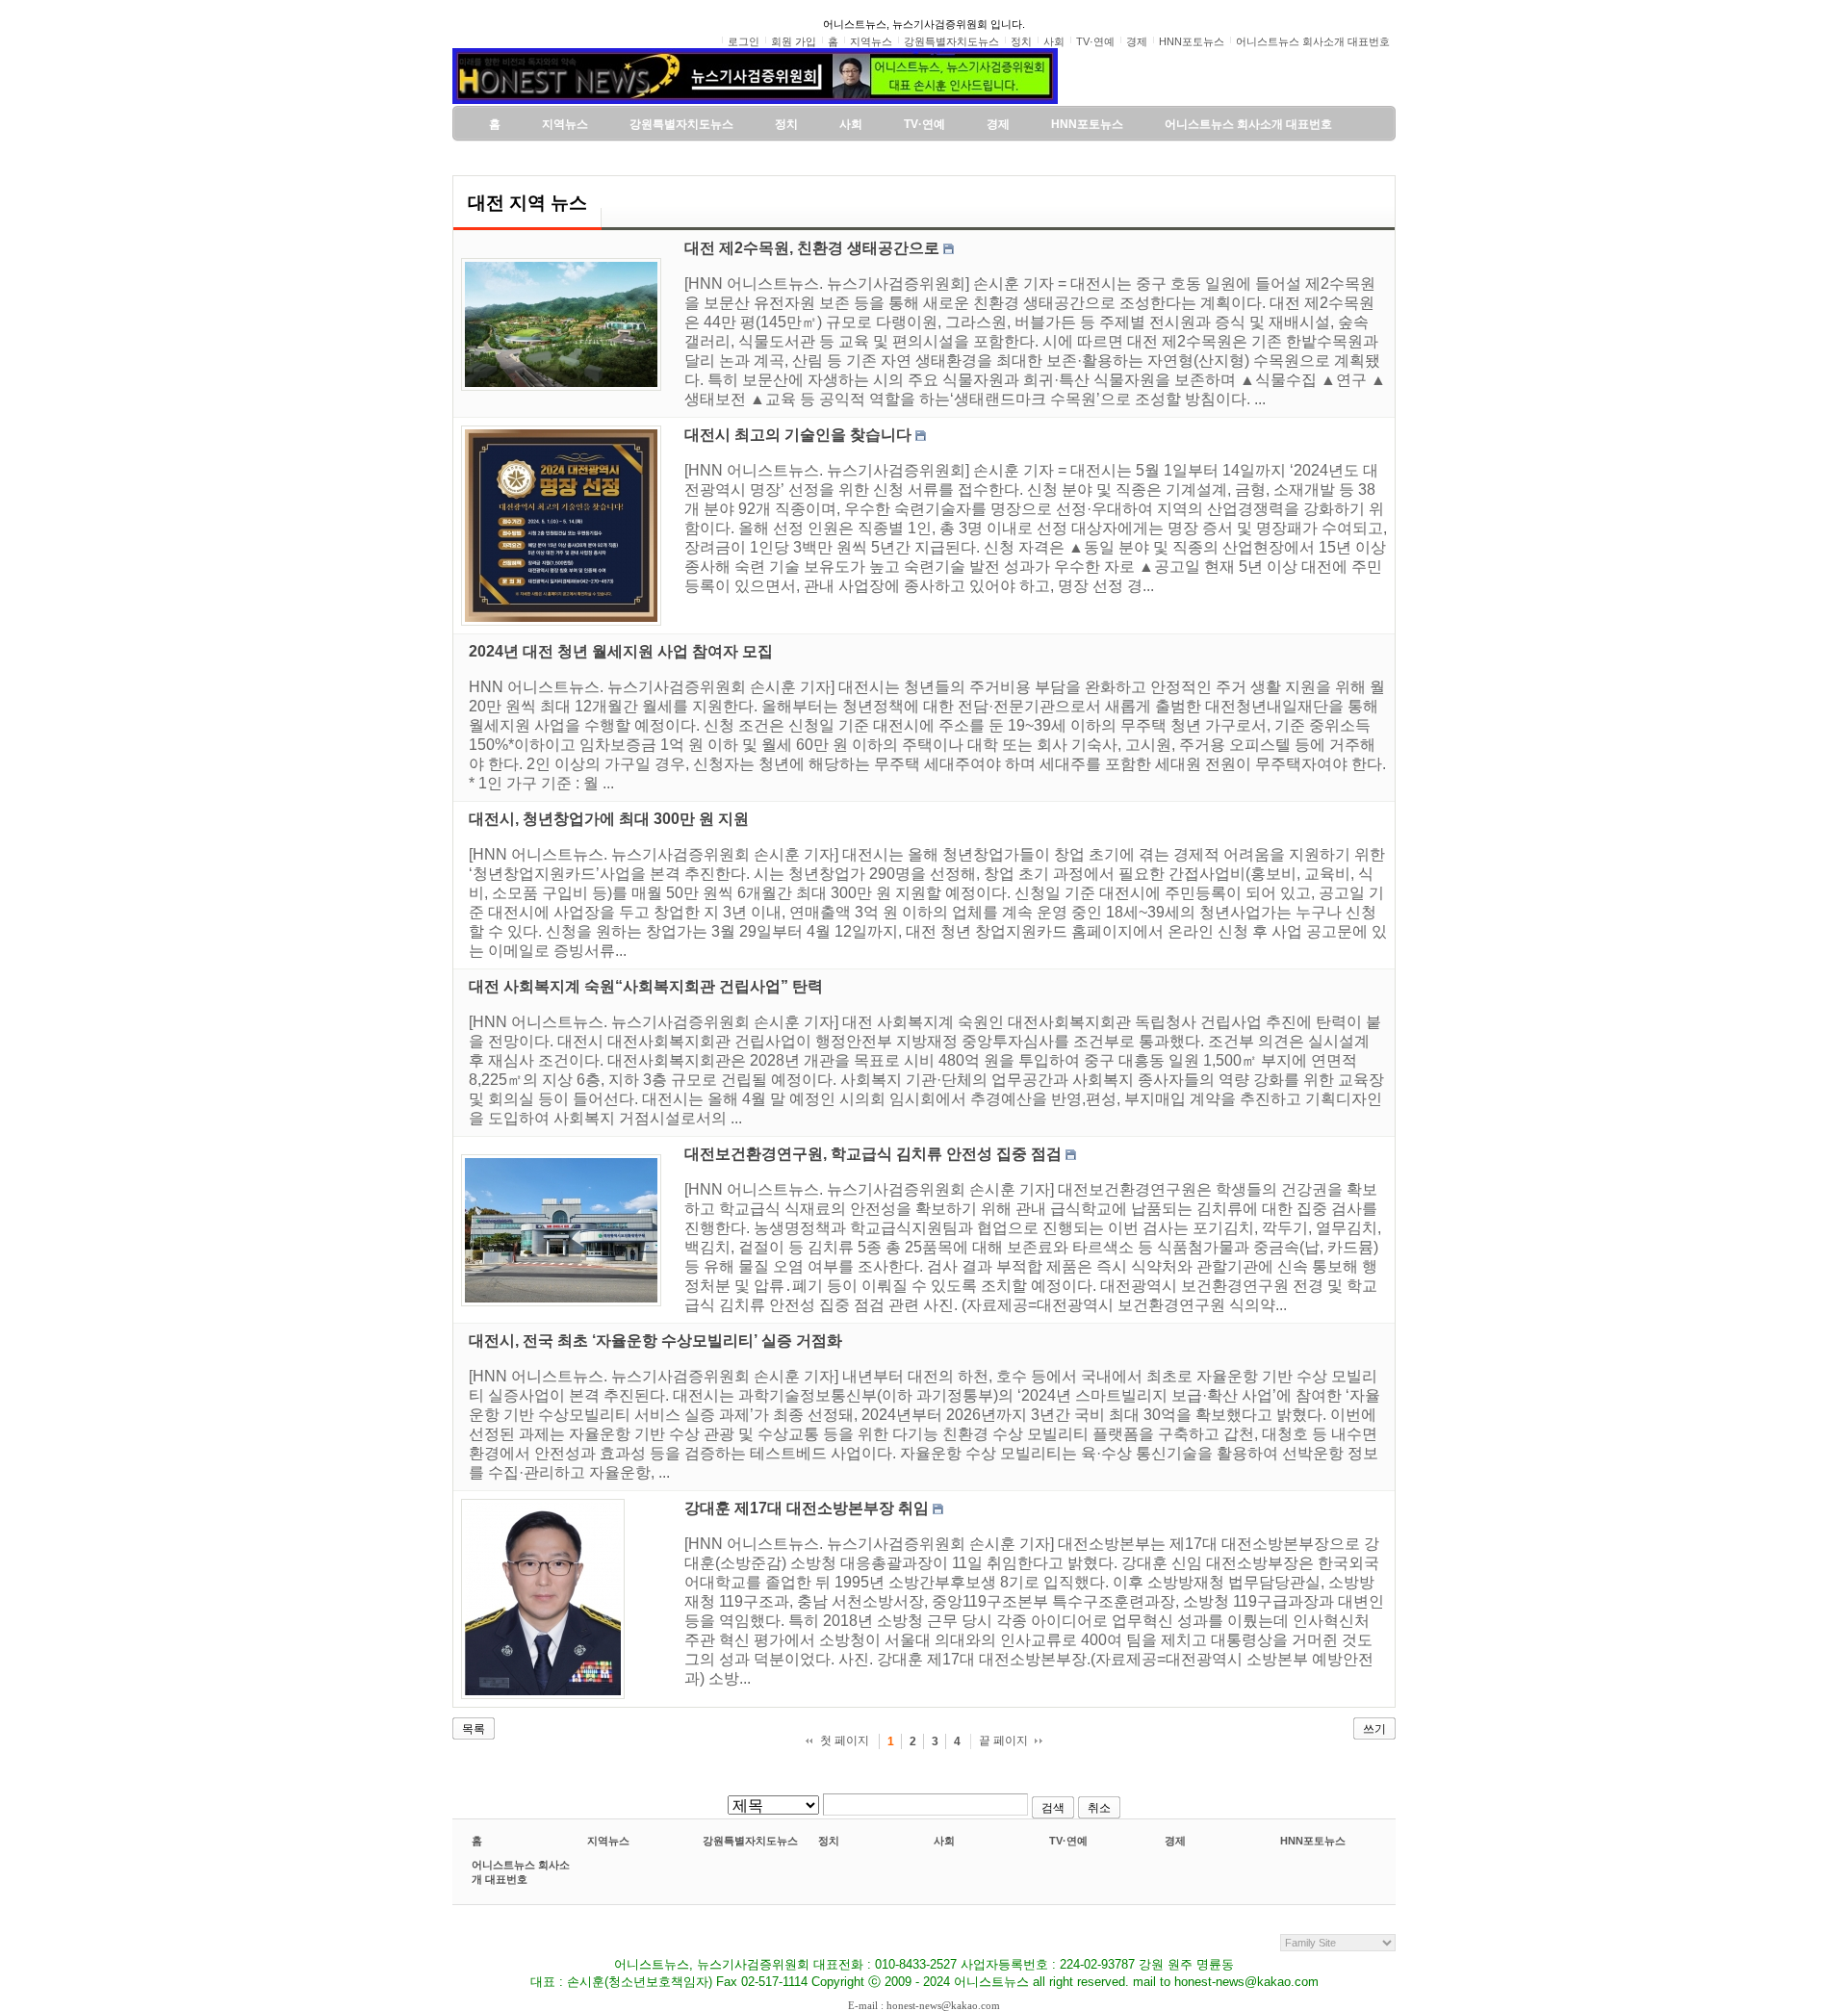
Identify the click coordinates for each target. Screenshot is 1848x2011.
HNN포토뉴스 (1313, 1841)
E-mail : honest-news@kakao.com (924, 2005)
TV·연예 (1068, 1841)
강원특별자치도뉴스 (750, 1841)
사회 (944, 1841)
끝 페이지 (1003, 1740)
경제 (1175, 1841)
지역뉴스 (608, 1841)
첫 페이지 (845, 1740)
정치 (829, 1841)
